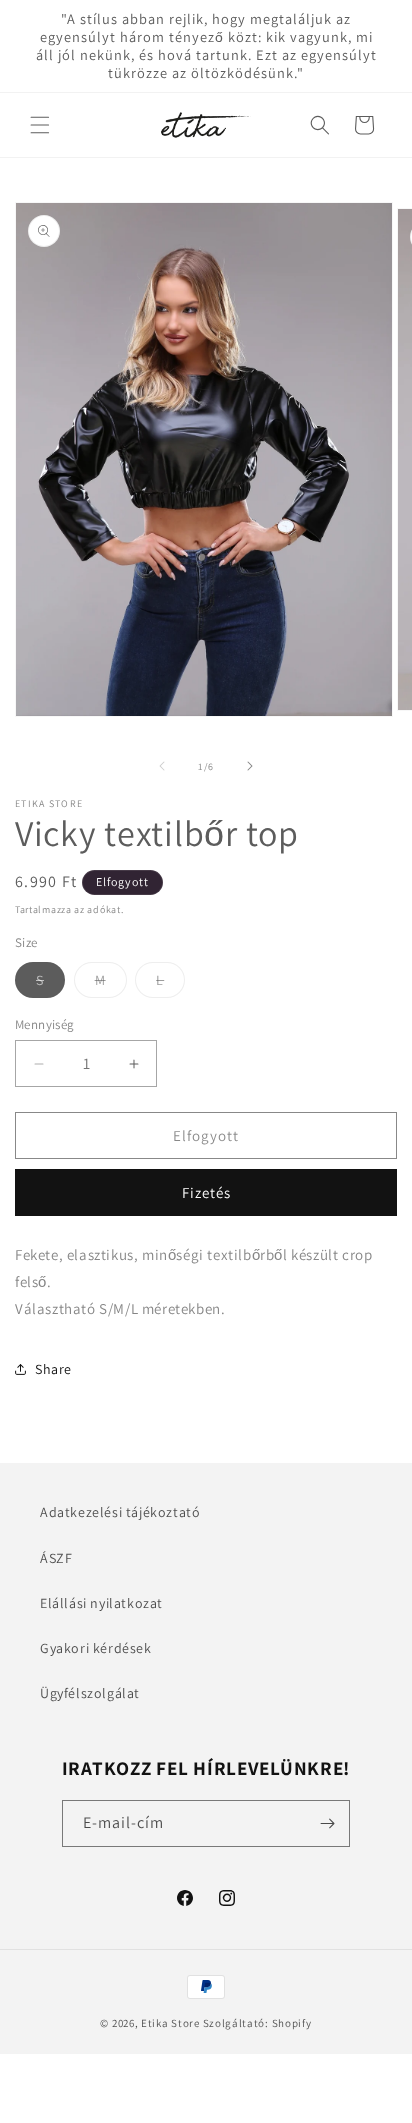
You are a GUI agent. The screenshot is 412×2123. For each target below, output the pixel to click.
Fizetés (206, 1192)
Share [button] (53, 1369)
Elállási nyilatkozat (101, 1603)
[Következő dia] (250, 766)
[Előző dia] (162, 766)
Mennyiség (45, 1024)
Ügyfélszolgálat (90, 1693)
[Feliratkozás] (327, 1823)
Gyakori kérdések (96, 1648)
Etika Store (170, 2023)
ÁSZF (56, 1558)
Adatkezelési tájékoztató (120, 1512)
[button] (40, 125)
